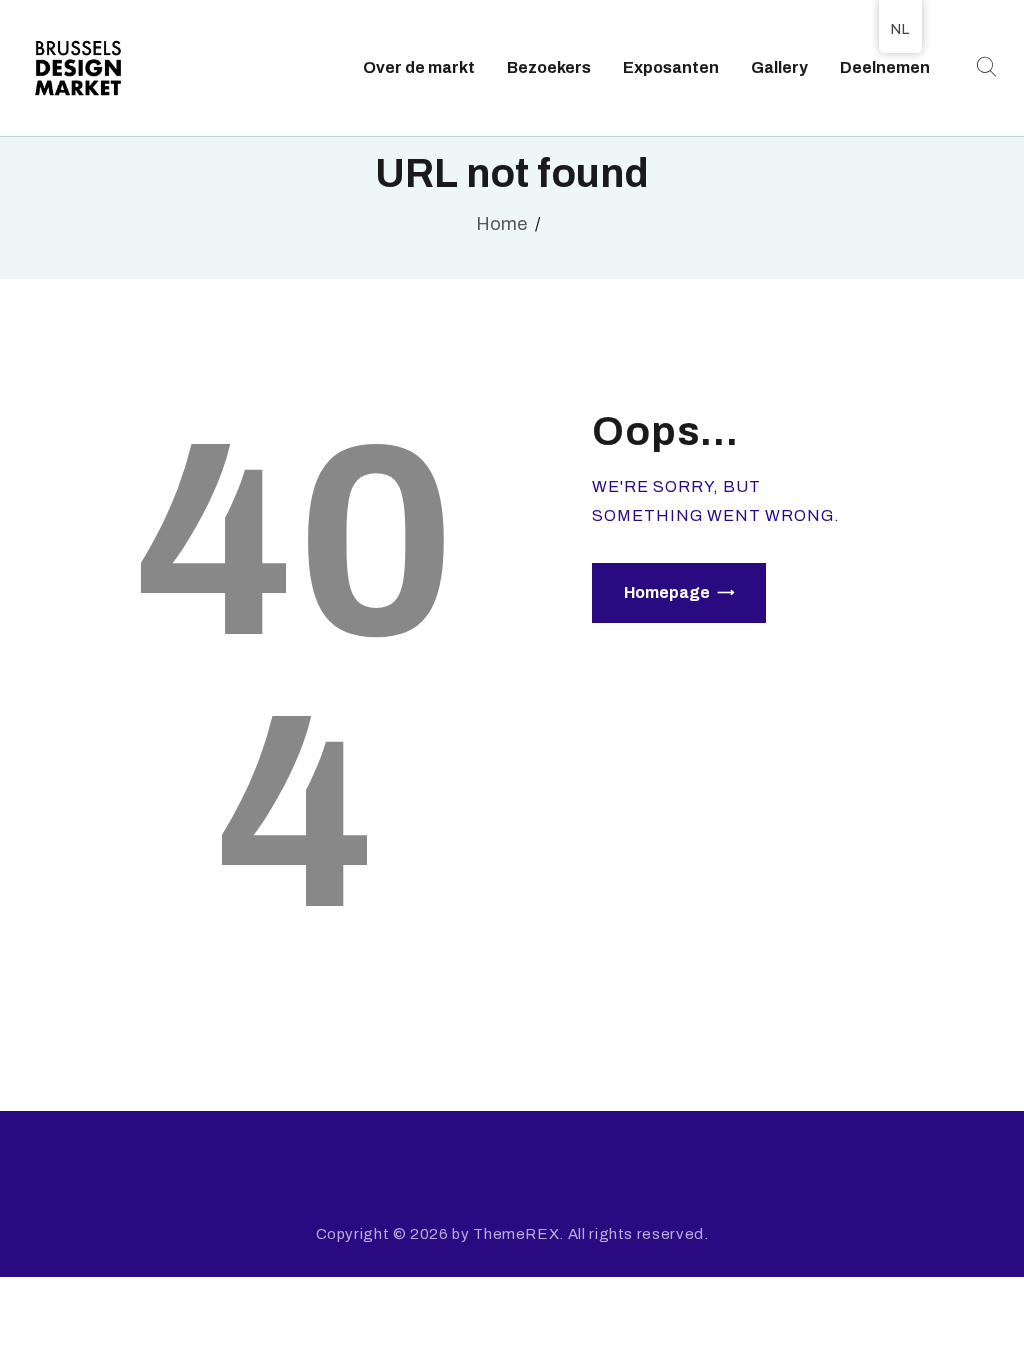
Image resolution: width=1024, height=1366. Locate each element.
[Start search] (984, 67)
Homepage (667, 592)
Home (501, 224)
